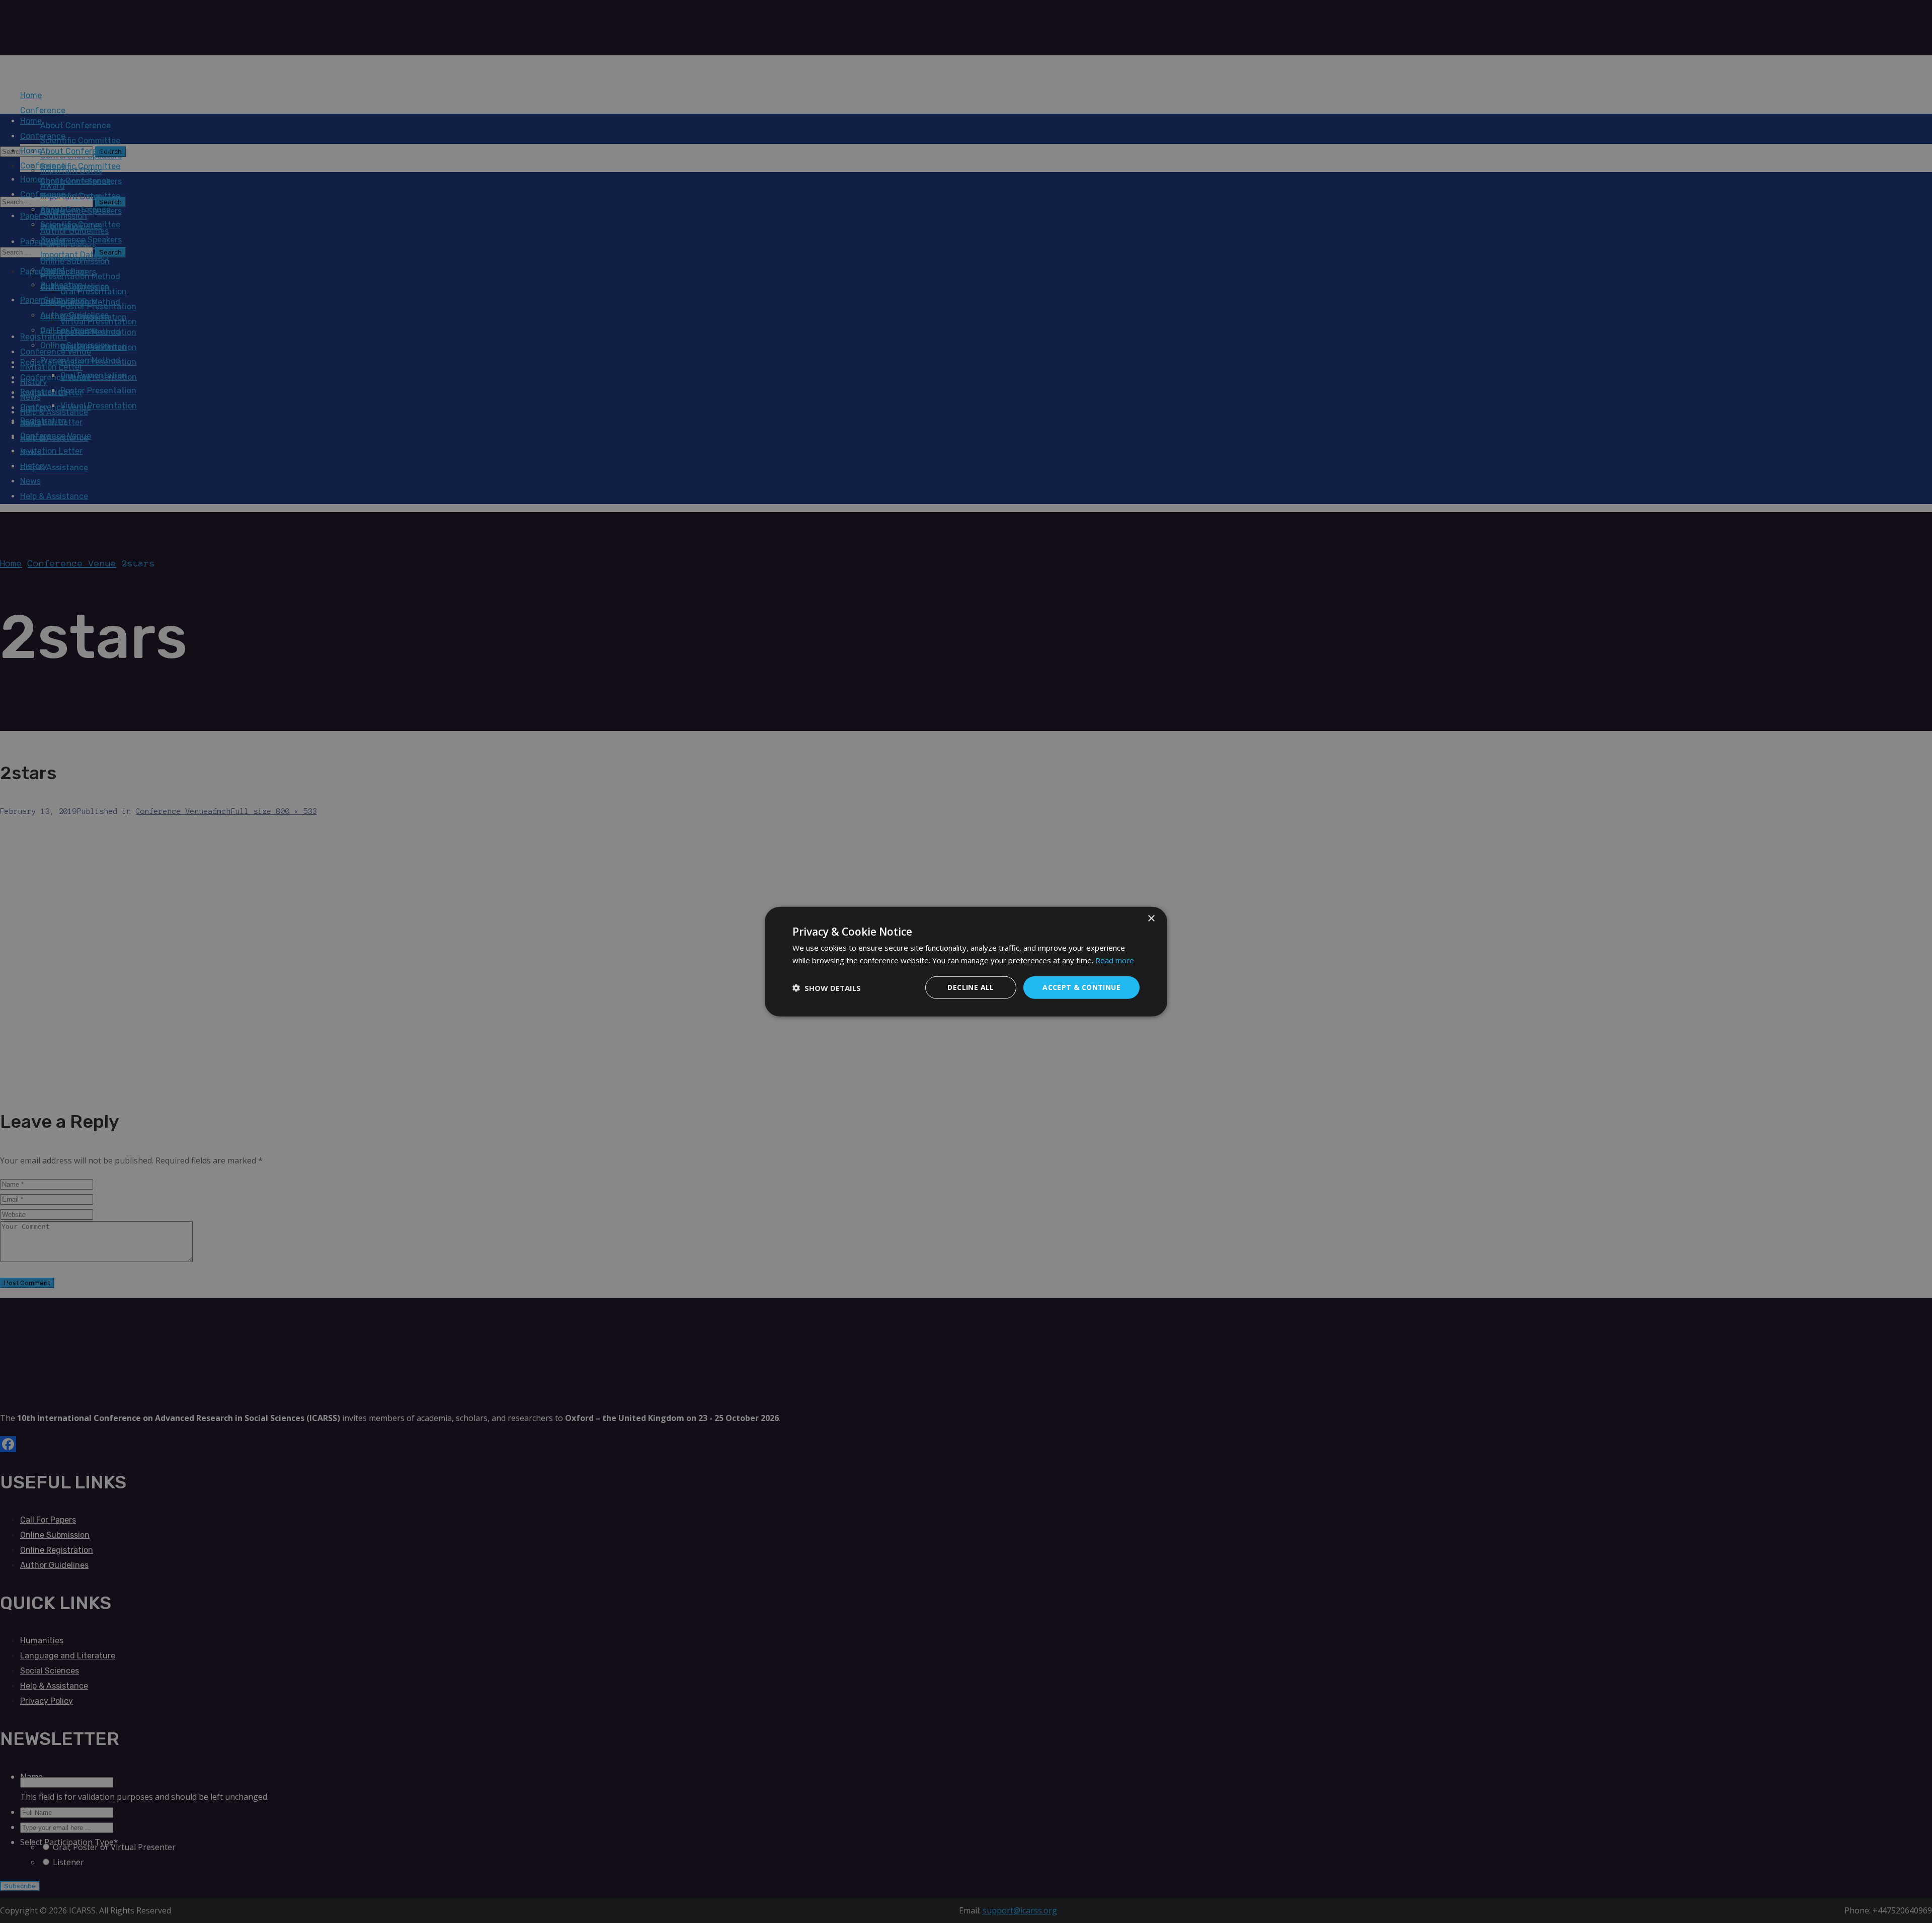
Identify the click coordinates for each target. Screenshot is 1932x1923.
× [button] (1151, 918)
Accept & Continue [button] (1081, 987)
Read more (1115, 960)
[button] (827, 987)
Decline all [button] (971, 987)
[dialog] (966, 962)
